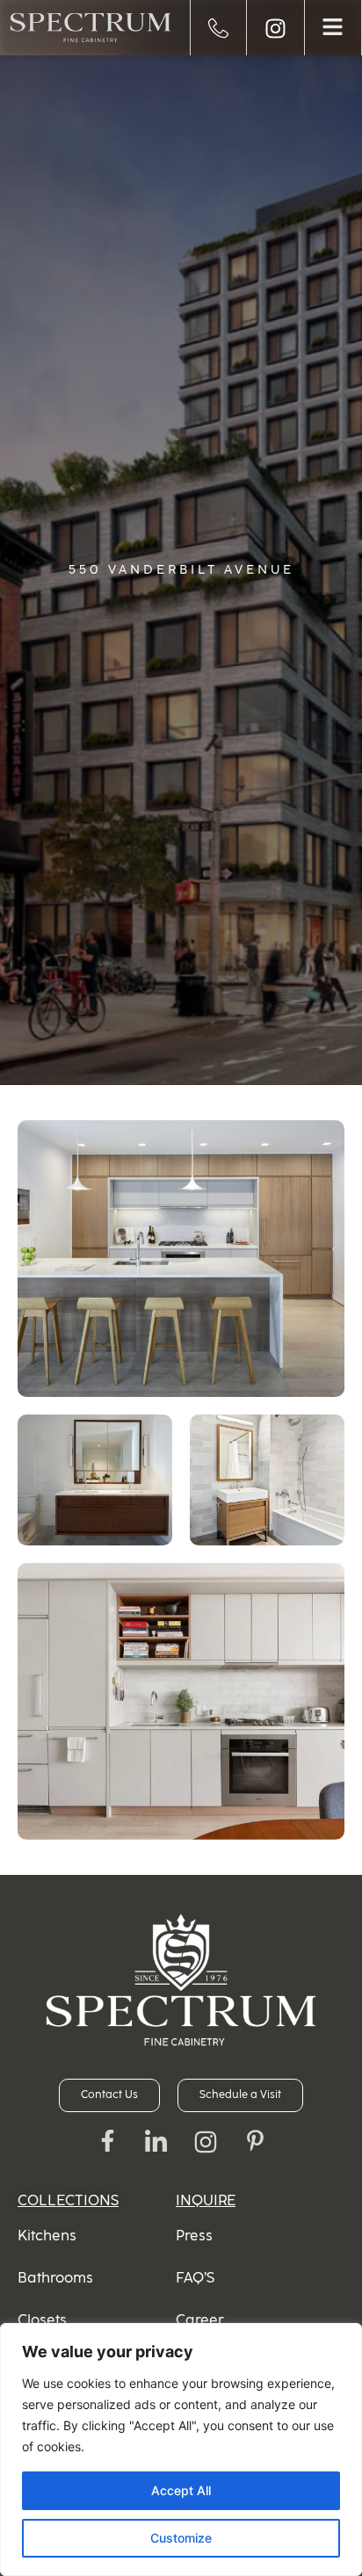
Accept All (181, 2490)
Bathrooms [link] (55, 2278)
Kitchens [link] (47, 2236)
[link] (90, 28)
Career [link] (200, 2320)
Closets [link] (42, 2320)
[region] (181, 2449)
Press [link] (194, 2236)
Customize (181, 2538)
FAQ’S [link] (195, 2278)
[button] (333, 28)
